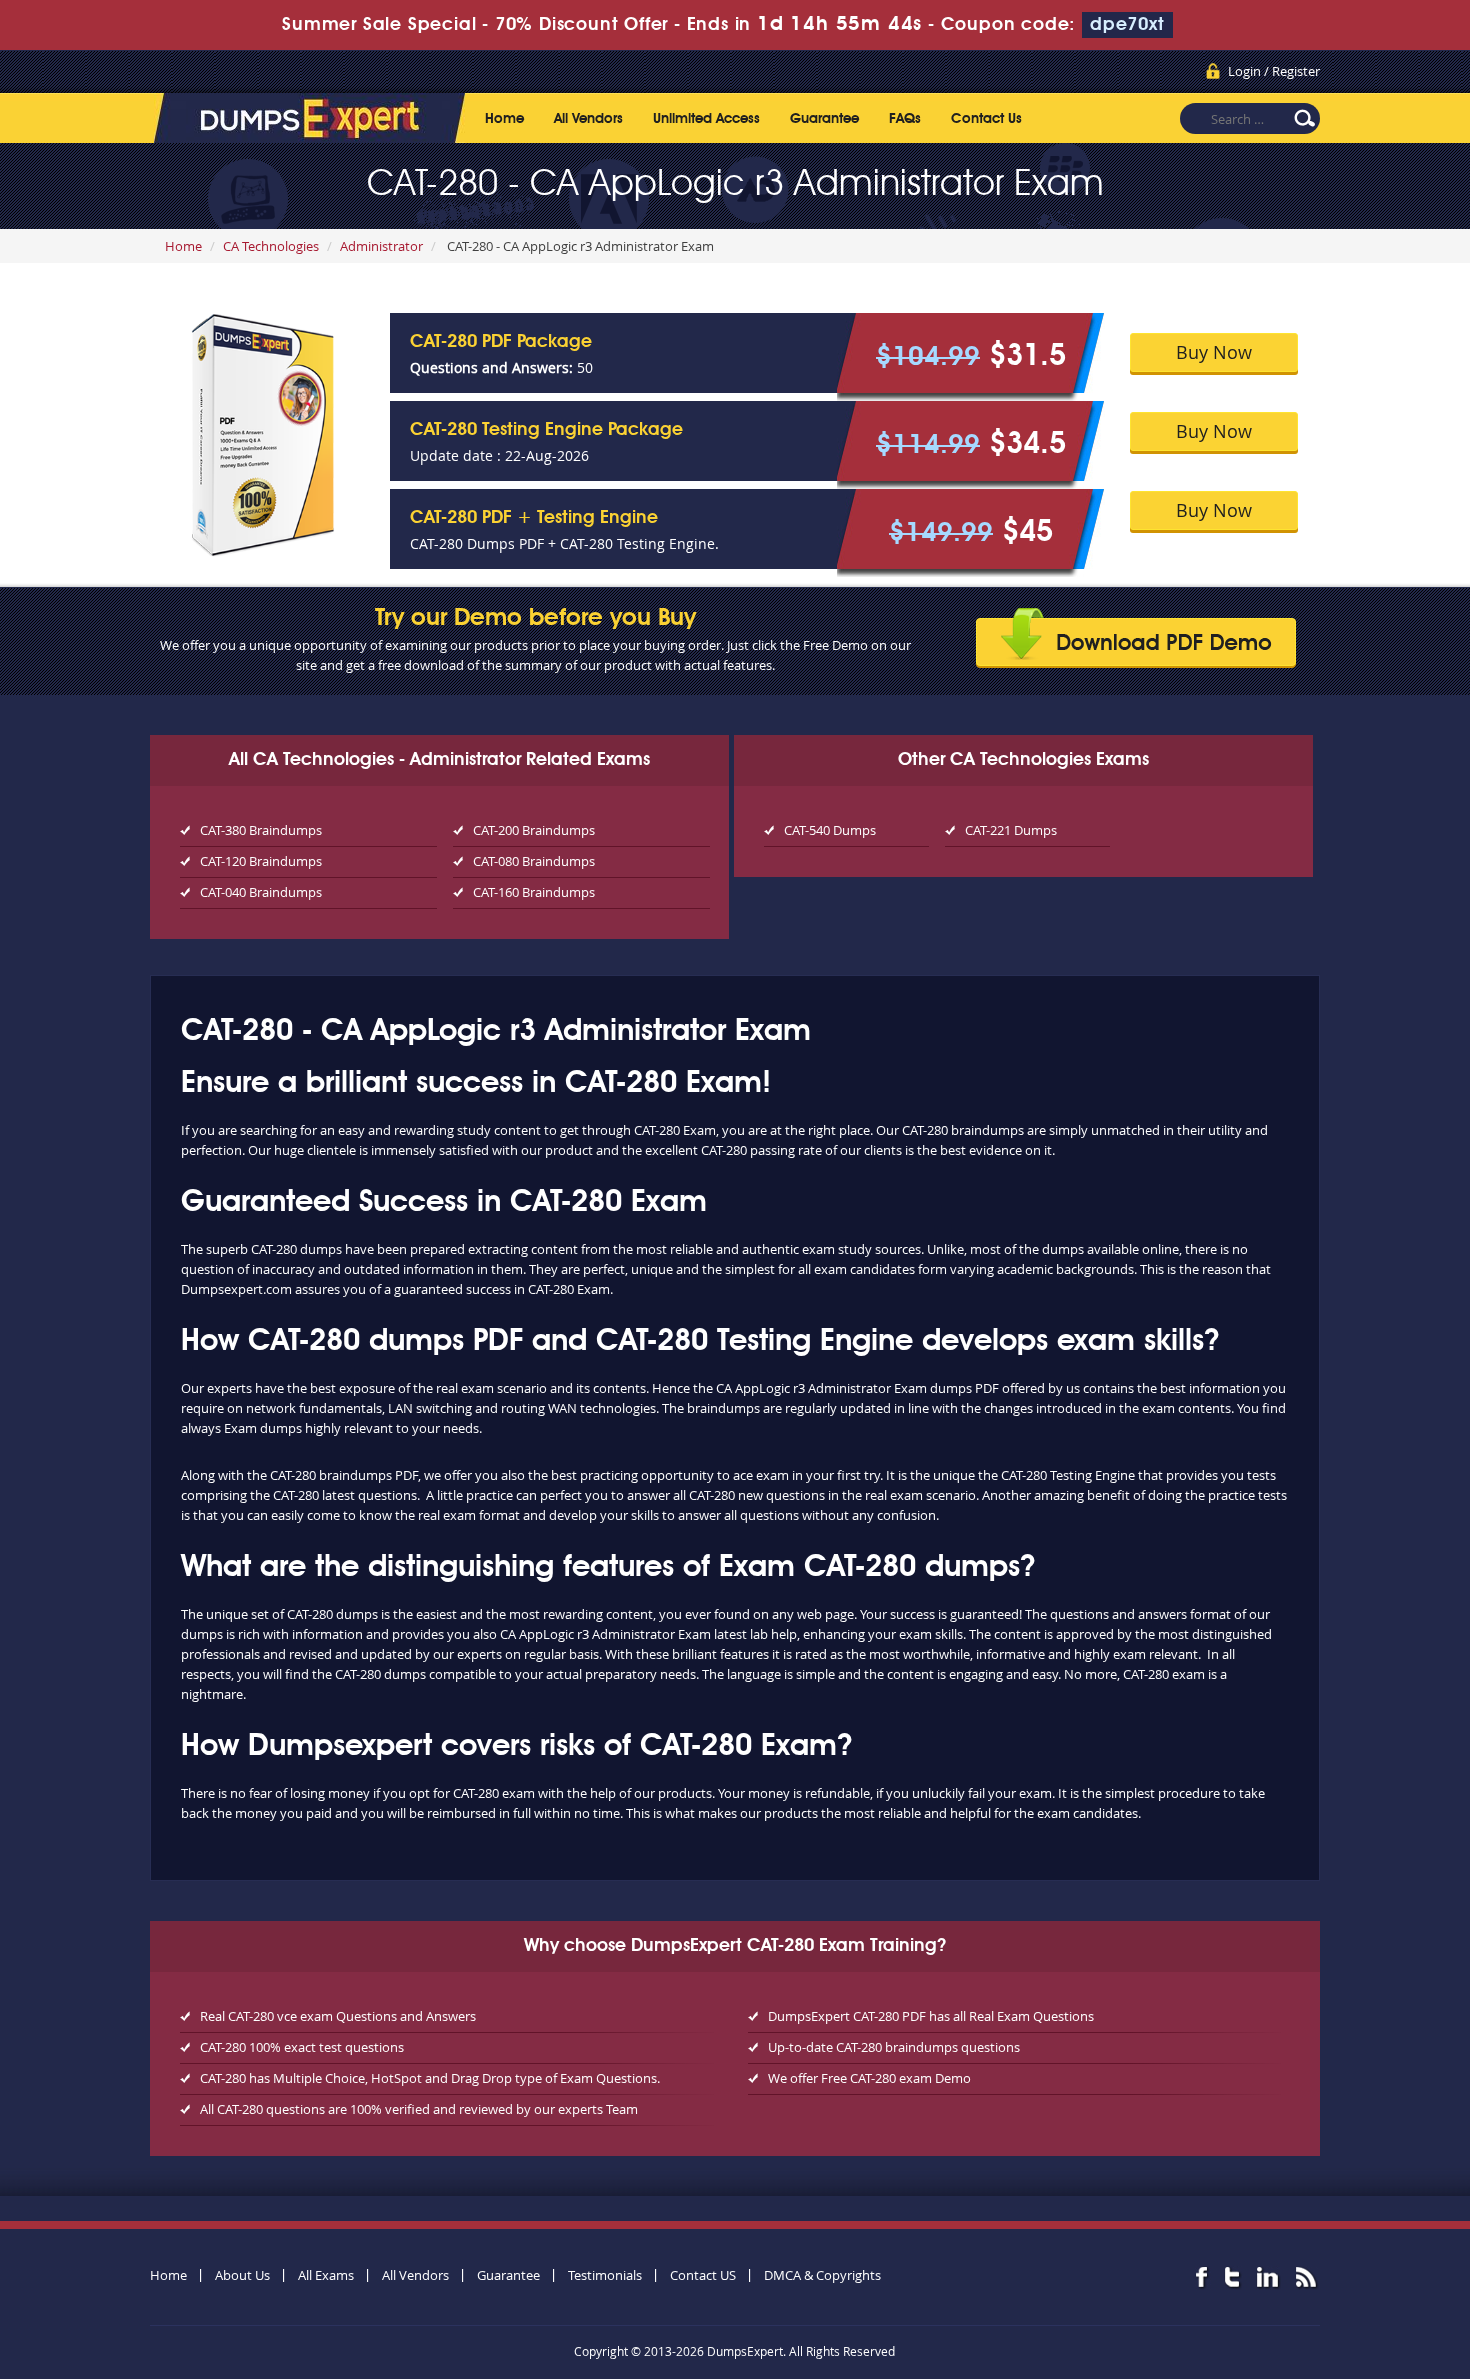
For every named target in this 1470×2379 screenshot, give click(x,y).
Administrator (381, 246)
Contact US (703, 2275)
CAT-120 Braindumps (261, 861)
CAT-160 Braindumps (534, 892)
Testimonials (605, 2275)
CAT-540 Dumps (830, 830)
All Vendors (588, 119)
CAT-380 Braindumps (261, 830)
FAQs (905, 119)
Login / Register (1274, 71)
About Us (242, 2275)
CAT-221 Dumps (1011, 830)
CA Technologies (271, 246)
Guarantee (824, 119)
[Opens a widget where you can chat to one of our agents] (1333, 2264)
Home (504, 119)
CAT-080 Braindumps (534, 861)
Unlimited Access (706, 119)
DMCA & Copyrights (822, 2275)
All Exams (326, 2275)
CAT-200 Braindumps (534, 830)
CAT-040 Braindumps (261, 892)
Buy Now (1214, 352)
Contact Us (986, 119)
